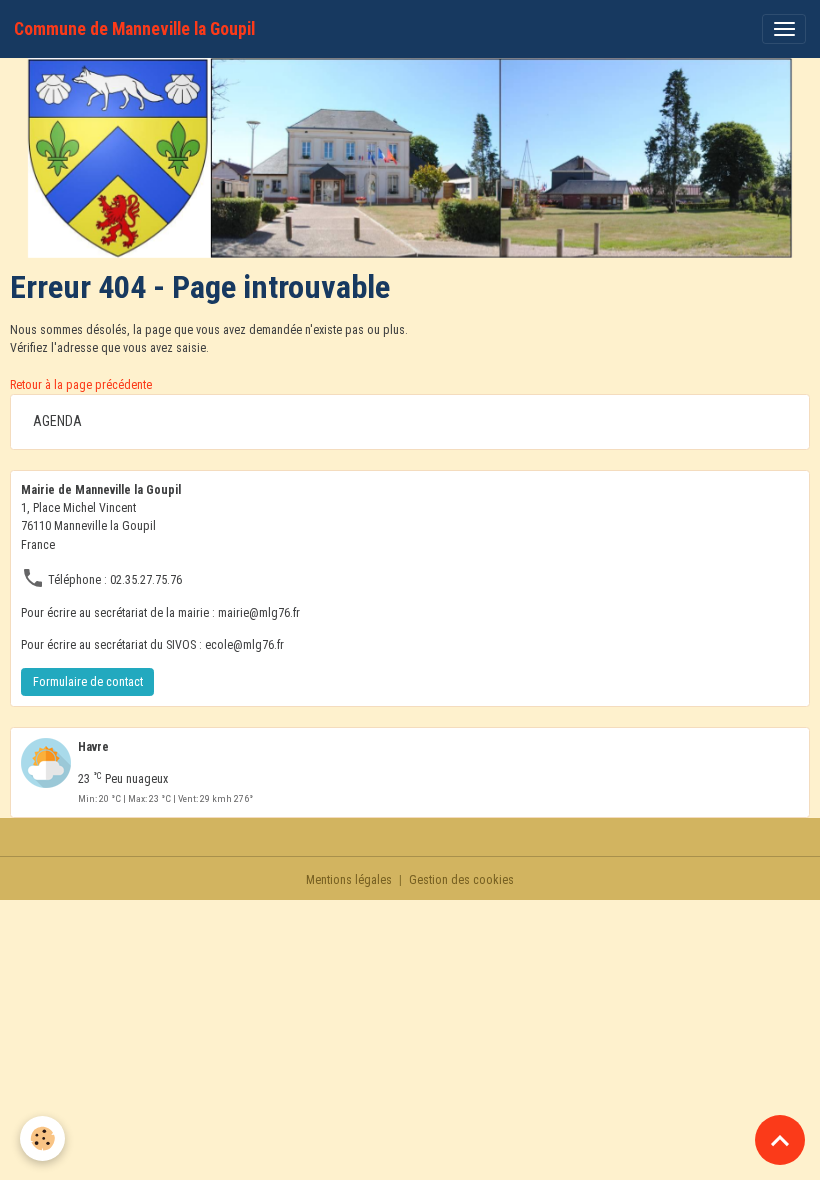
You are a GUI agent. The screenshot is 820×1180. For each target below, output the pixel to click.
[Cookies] (42, 1138)
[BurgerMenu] (784, 29)
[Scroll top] (780, 1140)
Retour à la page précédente (81, 385)
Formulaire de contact (88, 682)
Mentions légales (349, 880)
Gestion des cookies (461, 880)
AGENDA (57, 421)
